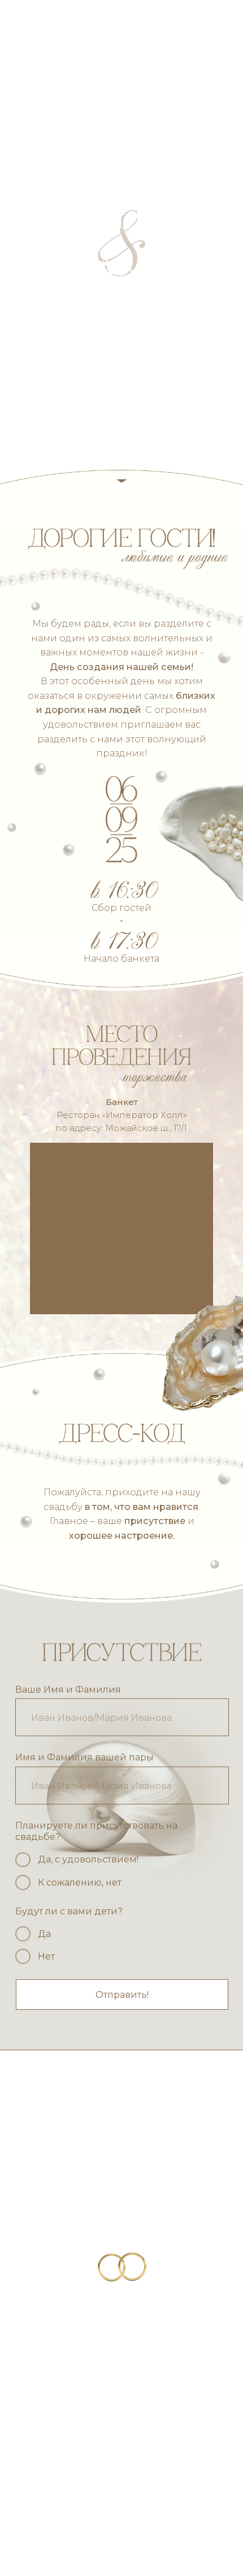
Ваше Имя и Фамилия (68, 1689)
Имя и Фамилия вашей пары (84, 1757)
